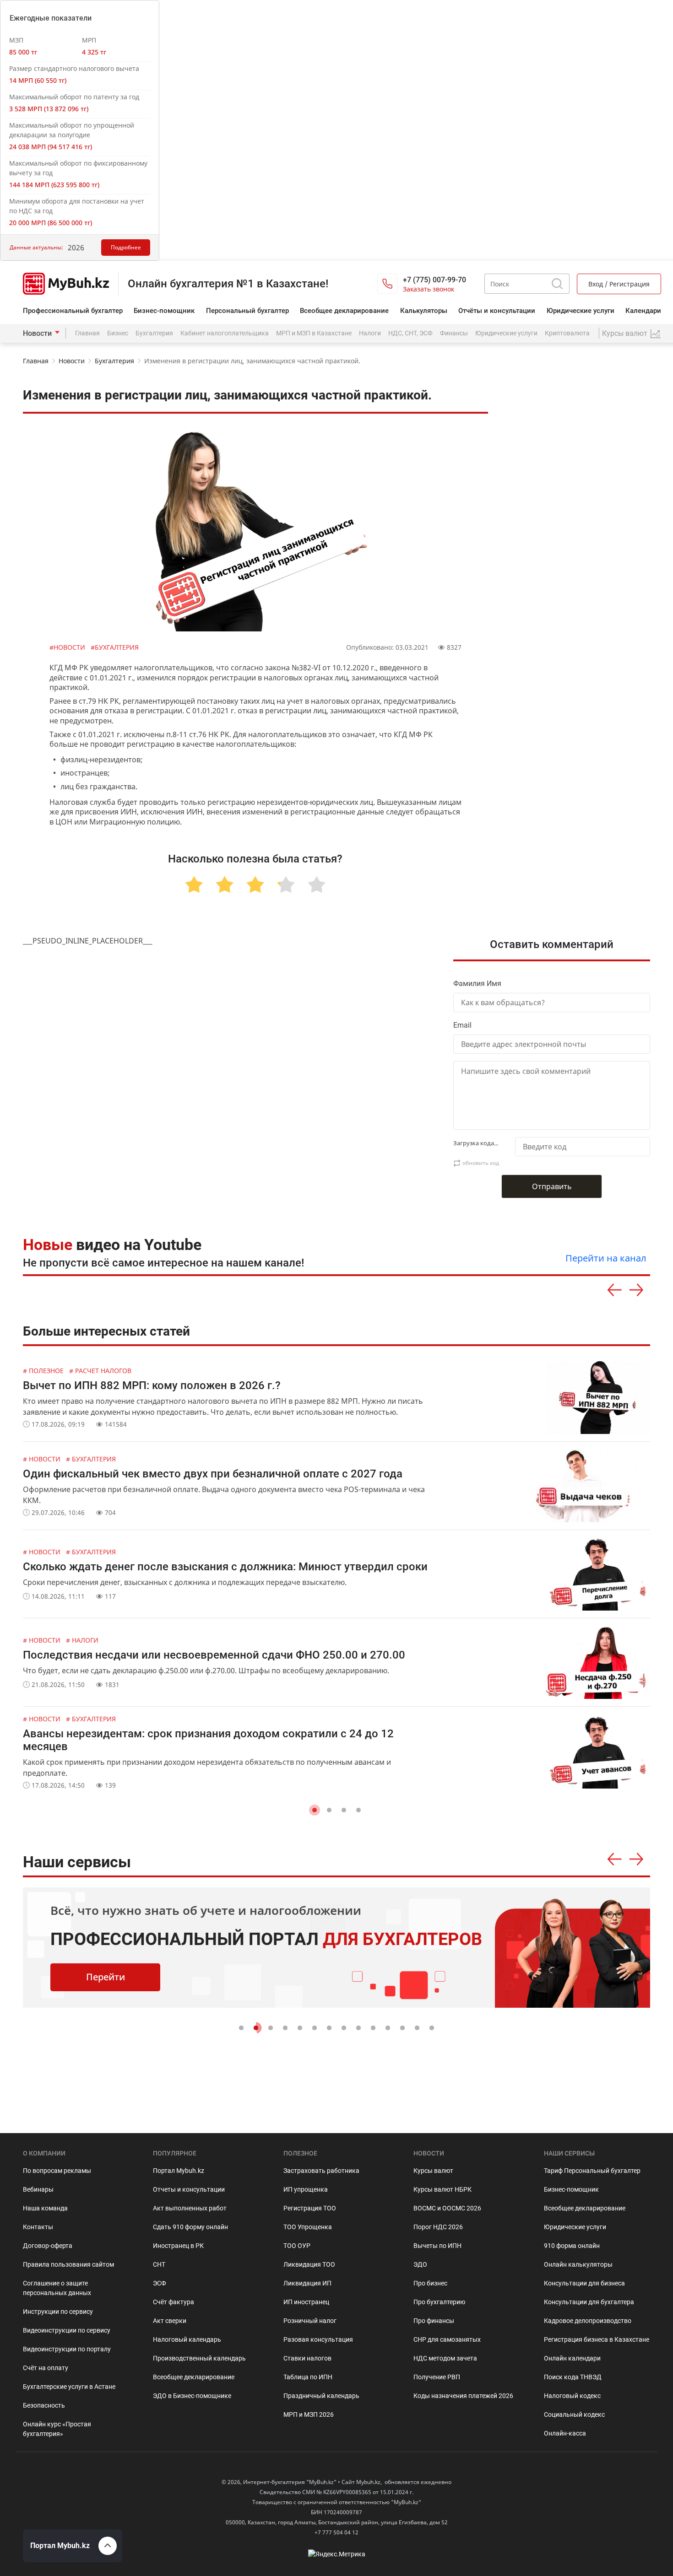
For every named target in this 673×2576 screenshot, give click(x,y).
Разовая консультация (318, 2339)
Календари (643, 311)
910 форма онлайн (572, 2246)
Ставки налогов (307, 2358)
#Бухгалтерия (115, 647)
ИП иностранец (306, 2302)
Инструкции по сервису (58, 2312)
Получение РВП (437, 2377)
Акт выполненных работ (190, 2208)
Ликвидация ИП (307, 2283)
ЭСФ (160, 2283)
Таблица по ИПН (308, 2377)
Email (462, 1025)
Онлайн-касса (565, 2433)
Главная (87, 333)
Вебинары (38, 2189)
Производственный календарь (199, 2358)
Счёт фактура (174, 2302)
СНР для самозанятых (447, 2339)
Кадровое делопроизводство (588, 2321)
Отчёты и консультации (497, 311)
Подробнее (126, 247)
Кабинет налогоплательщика (225, 333)
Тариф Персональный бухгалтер (592, 2171)
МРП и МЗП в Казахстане (314, 333)
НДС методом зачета (445, 2358)
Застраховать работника (321, 2171)
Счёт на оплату (46, 2368)
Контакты (38, 2227)
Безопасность (44, 2405)
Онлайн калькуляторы (578, 2264)
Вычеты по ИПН (437, 2246)
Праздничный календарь (321, 2396)
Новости (37, 333)
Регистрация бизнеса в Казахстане (597, 2339)
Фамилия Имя (477, 984)
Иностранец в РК (178, 2246)
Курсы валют (433, 2171)
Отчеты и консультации (189, 2189)
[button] (315, 1810)
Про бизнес (430, 2283)
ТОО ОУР (297, 2246)
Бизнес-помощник (164, 311)
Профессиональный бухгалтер (73, 311)
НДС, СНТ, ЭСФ (410, 333)
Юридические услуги (581, 311)
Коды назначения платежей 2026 (463, 2396)
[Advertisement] (581, 577)
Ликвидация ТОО (309, 2264)
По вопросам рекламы (57, 2171)
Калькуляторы (424, 311)
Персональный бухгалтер (247, 311)
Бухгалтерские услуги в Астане (69, 2387)
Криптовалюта (567, 333)
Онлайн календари (572, 2358)
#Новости (68, 647)
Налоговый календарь (187, 2339)
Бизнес (118, 333)
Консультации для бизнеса (584, 2283)
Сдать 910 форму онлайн (190, 2227)
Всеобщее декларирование (344, 311)
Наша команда (45, 2208)
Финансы (454, 333)
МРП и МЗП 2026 (309, 2414)
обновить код (481, 1163)
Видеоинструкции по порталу (67, 2349)
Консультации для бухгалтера (589, 2302)
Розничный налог (310, 2321)
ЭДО (420, 2264)
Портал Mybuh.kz (179, 2171)
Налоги (370, 333)
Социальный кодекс (574, 2414)
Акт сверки (170, 2321)
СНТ (159, 2264)
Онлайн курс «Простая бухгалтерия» (57, 2429)
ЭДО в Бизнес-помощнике (192, 2396)
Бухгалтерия (154, 333)
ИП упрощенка (306, 2189)
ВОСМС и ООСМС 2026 (447, 2208)
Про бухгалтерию (439, 2302)
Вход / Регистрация (619, 284)
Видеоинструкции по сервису (67, 2330)
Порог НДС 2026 (438, 2227)
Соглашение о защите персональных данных (57, 2288)
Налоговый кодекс (572, 2396)
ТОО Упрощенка (308, 2227)
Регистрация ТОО (310, 2208)
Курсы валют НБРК (442, 2189)
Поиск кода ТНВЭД (573, 2377)
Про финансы (434, 2321)
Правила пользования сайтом (68, 2264)
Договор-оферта (48, 2246)
